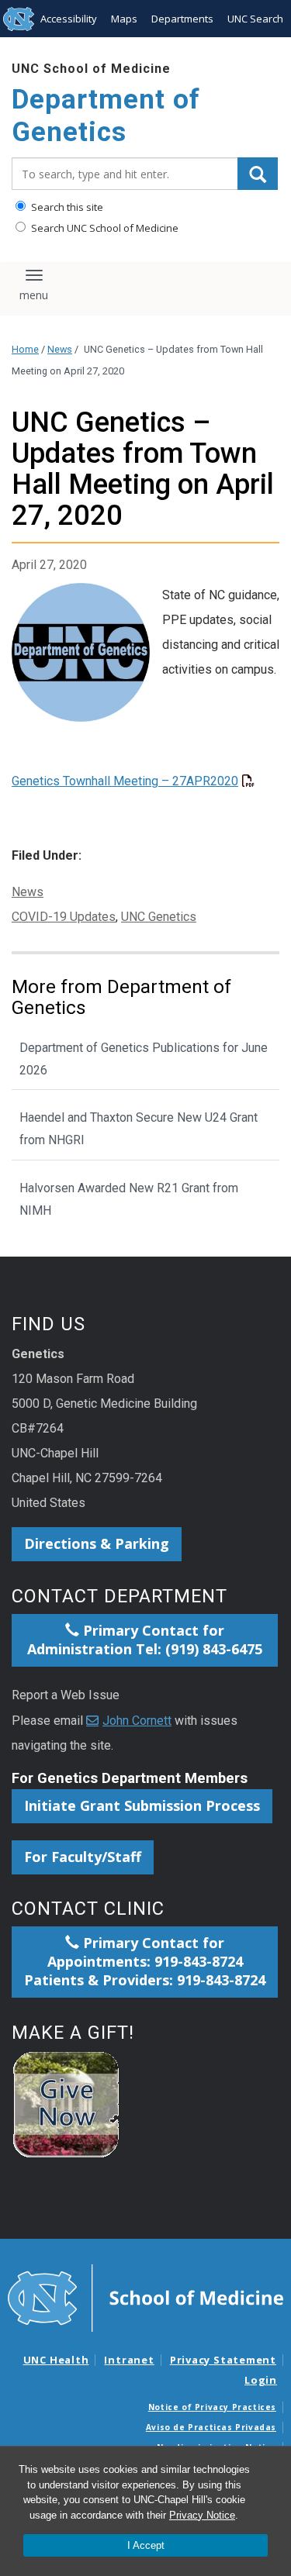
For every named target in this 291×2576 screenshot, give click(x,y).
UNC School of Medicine (91, 69)
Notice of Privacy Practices (212, 2407)
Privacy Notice (202, 2515)
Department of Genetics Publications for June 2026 (144, 1059)
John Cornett (137, 1721)
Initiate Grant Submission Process (142, 1805)
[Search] (258, 174)
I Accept (146, 2545)
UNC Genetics (159, 917)
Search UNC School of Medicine (104, 228)
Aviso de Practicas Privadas (211, 2427)
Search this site (66, 207)
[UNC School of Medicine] (145, 2297)
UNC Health (56, 2360)
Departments (182, 19)
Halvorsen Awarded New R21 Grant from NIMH (129, 1199)
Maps (124, 19)
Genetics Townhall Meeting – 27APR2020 (125, 781)
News (60, 349)
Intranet (129, 2360)
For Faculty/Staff (83, 1857)
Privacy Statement (223, 2360)
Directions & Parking (97, 1543)
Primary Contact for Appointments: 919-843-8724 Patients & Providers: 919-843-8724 (145, 1961)
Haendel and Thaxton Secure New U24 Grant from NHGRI (139, 1129)
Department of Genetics (106, 116)
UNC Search (255, 19)
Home (25, 349)
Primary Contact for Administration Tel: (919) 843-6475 (145, 1640)
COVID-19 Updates (64, 917)
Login (261, 2380)
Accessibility (69, 19)
